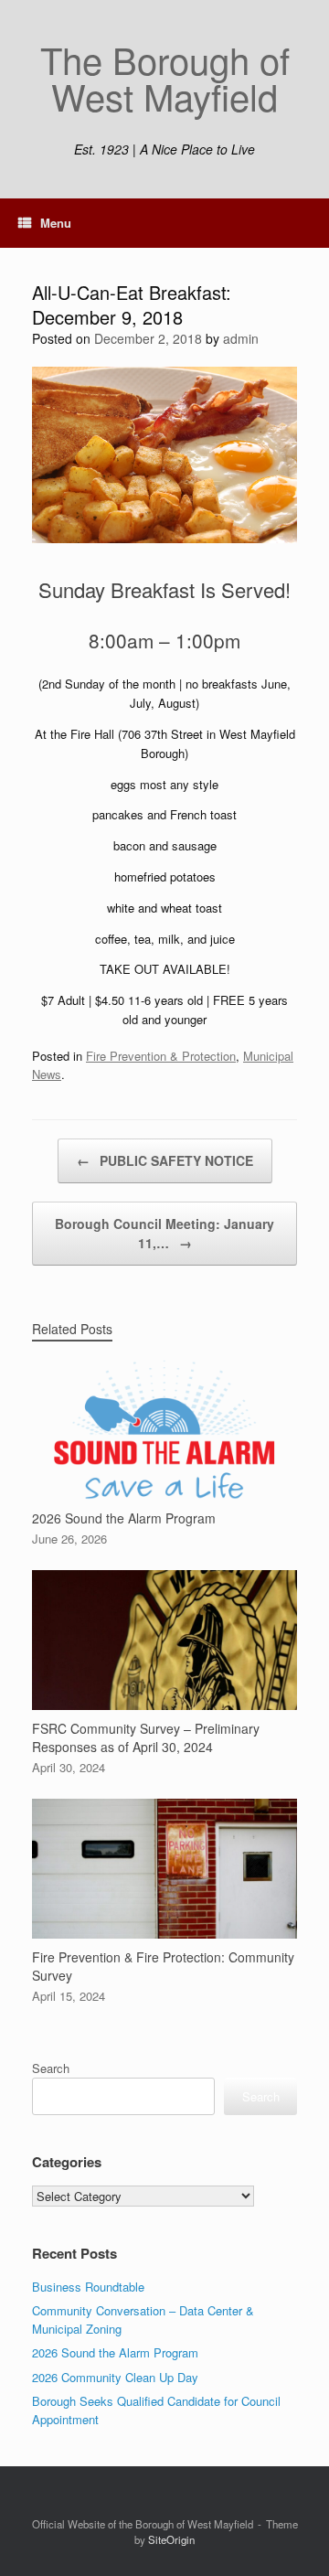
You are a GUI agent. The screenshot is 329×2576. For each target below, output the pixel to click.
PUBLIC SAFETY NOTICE (165, 1160)
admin (241, 338)
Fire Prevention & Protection (161, 1056)
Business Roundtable (88, 2287)
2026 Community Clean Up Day (115, 2377)
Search (51, 2068)
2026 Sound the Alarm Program (115, 2352)
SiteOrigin (171, 2539)
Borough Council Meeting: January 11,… (164, 1233)
